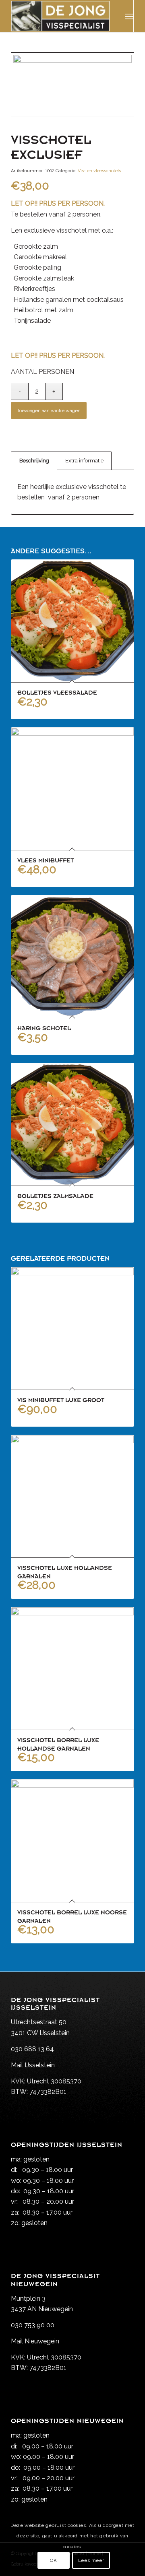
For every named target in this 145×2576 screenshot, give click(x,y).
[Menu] (129, 16)
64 (50, 2049)
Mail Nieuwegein (35, 2341)
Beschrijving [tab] (34, 461)
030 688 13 (28, 2049)
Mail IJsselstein (33, 2065)
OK (53, 2560)
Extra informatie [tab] (84, 461)
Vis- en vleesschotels (99, 171)
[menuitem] (129, 16)
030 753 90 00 (33, 2325)
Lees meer (91, 2560)
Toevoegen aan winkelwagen (49, 410)
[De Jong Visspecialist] (60, 16)
